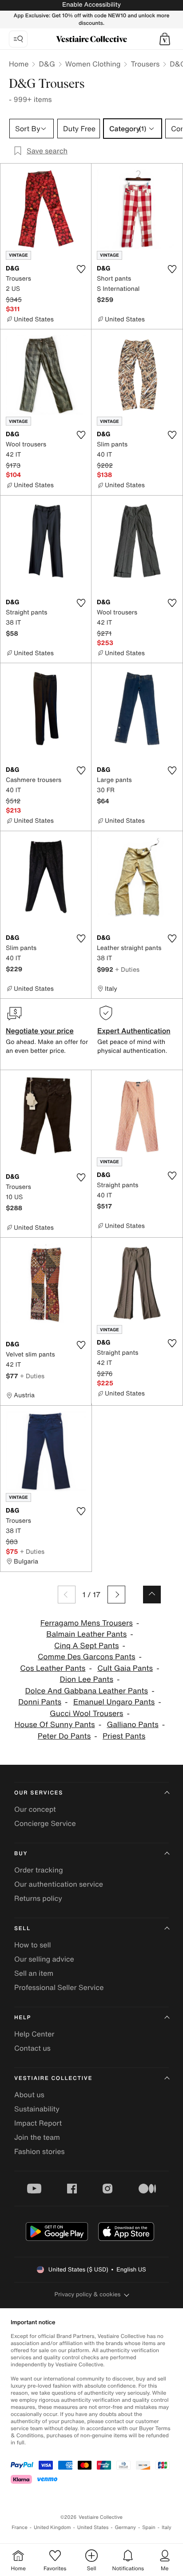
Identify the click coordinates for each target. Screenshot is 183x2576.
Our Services (39, 1793)
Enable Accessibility (91, 5)
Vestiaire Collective (53, 2078)
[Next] (116, 1595)
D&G (47, 64)
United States (93, 2527)
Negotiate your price (40, 1031)
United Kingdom (52, 2527)
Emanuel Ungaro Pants (114, 1702)
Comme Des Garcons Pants (87, 1657)
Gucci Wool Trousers (86, 1714)
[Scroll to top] (152, 1595)
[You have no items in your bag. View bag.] (165, 39)
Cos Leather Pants (53, 1668)
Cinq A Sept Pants (87, 1646)
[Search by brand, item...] (18, 39)
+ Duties (127, 969)
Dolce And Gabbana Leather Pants (86, 1691)
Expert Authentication (134, 1031)
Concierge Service (45, 1823)
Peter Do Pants (64, 1736)
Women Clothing (93, 64)
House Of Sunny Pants (55, 1725)
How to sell (33, 1945)
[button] (165, 39)
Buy (21, 1854)
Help (23, 2018)
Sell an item (34, 1973)
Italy (167, 2527)
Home (19, 64)
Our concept (35, 1809)
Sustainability (37, 2109)
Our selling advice (44, 1959)
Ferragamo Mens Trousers (87, 1623)
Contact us (32, 2048)
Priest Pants (124, 1736)
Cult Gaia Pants (125, 1668)
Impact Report (38, 2123)
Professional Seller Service (59, 1987)
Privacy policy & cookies (88, 2294)
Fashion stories (40, 2151)
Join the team (37, 2137)
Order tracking (39, 1870)
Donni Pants (40, 1702)
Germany (125, 2527)
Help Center (34, 2034)
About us (29, 2095)
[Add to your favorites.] (81, 269)
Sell (22, 1929)
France (20, 2527)
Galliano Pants (132, 1725)
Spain (149, 2527)
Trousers (145, 64)
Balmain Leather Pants (86, 1634)
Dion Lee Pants (87, 1679)
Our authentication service (59, 1884)
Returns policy (38, 1898)
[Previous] (67, 1595)
